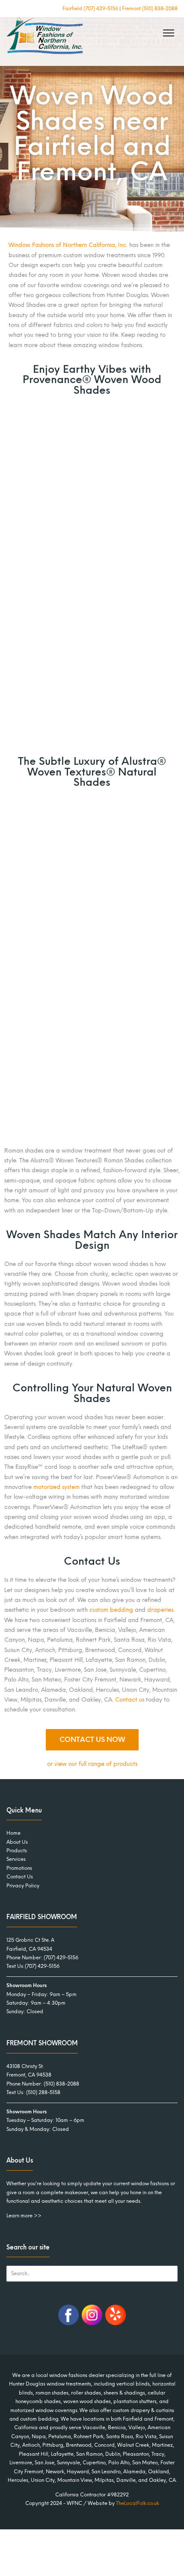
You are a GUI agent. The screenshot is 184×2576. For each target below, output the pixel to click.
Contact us (130, 1700)
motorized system (56, 1487)
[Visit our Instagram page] (92, 2323)
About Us (17, 1842)
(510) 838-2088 (61, 2083)
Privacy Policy (23, 1885)
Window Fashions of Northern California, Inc (67, 245)
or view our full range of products (92, 1764)
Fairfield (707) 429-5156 (90, 9)
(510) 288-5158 (43, 2092)
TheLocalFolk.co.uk (138, 2503)
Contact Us (20, 1877)
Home (13, 1833)
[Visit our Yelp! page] (116, 2323)
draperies (160, 1610)
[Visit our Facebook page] (68, 2323)
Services (16, 1859)
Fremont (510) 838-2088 (150, 9)
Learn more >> (24, 2215)
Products (17, 1851)
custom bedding (111, 1610)
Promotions (19, 1868)
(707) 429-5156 (61, 1958)
